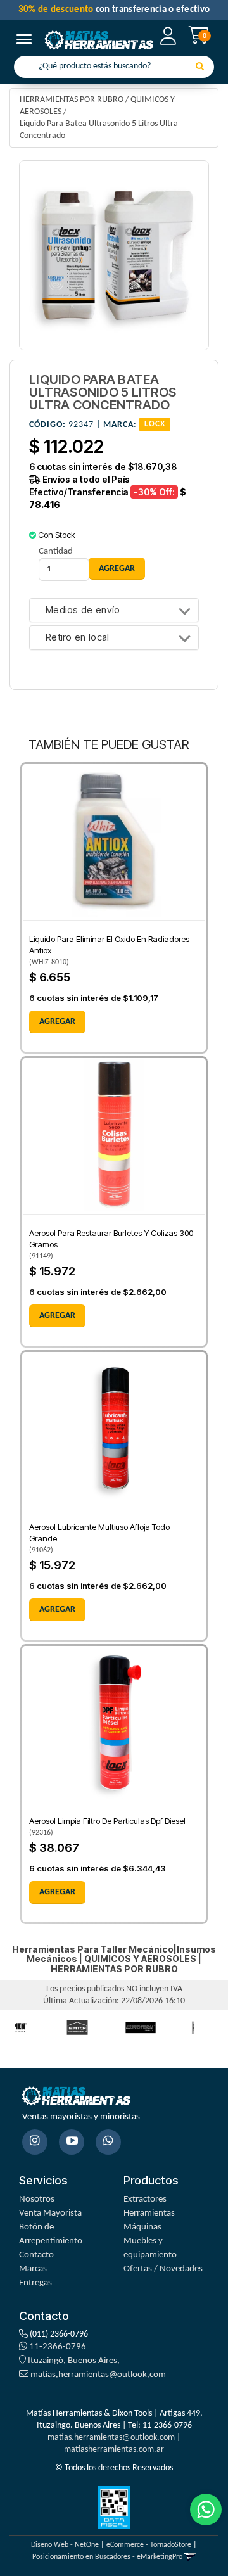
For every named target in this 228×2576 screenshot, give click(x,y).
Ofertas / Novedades (163, 2269)
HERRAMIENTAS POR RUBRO (72, 100)
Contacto (36, 2255)
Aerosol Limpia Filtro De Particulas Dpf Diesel (107, 1821)
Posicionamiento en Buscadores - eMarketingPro (107, 2557)
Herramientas (149, 2213)
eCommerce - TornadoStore (149, 2545)
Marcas (33, 2269)
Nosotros (37, 2199)
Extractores (145, 2199)
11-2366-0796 (57, 2347)
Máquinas (142, 2227)
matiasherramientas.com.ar (114, 2450)
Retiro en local (78, 638)
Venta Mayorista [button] (50, 2213)
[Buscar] (200, 67)
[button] (190, 2557)
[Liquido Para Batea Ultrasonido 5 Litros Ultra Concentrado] (114, 255)
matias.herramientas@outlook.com (98, 2375)
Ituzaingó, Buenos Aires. (73, 2361)
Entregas (35, 2283)
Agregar (57, 1022)
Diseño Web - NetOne (65, 2545)
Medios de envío (83, 610)
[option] (77, 2028)
